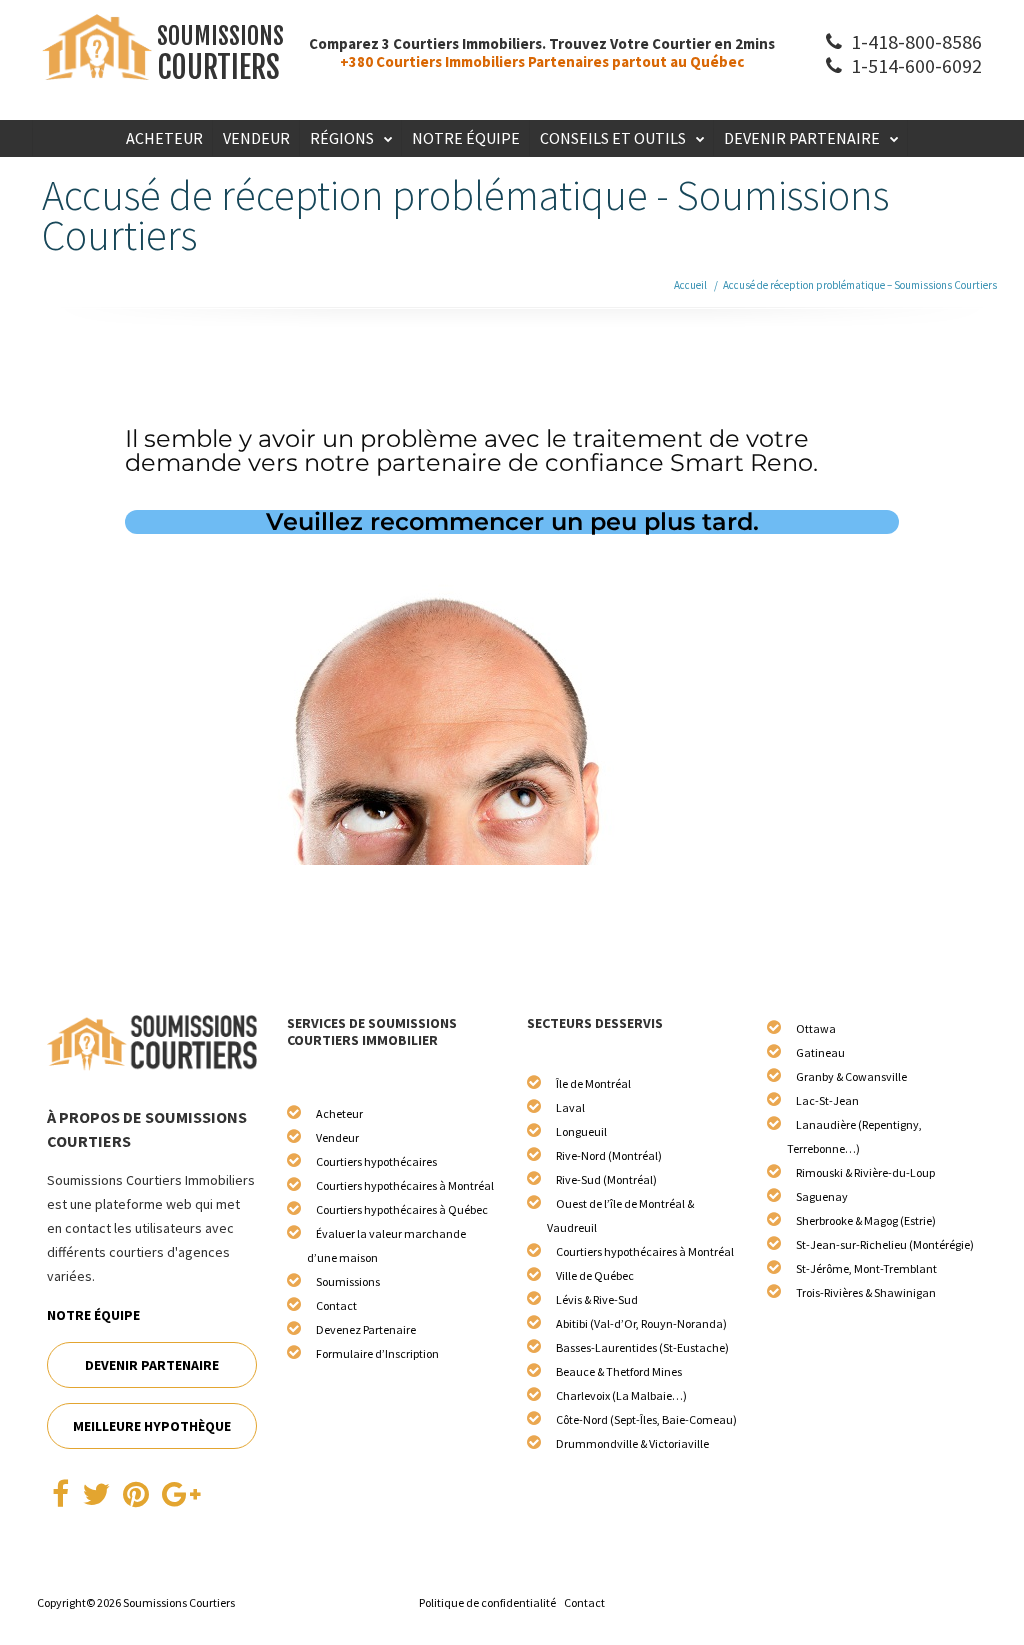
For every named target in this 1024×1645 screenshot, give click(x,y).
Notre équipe (466, 138)
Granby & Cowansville (851, 1076)
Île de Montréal (593, 1083)
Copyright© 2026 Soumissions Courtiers (136, 1602)
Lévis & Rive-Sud (597, 1299)
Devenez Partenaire (366, 1329)
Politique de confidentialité (487, 1602)
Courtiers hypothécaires (376, 1161)
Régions (342, 138)
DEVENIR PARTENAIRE (152, 1365)
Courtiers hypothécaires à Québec (402, 1209)
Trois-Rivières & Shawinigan (866, 1292)
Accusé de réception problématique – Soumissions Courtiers (860, 285)
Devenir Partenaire (802, 138)
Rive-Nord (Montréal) (609, 1155)
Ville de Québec (595, 1275)
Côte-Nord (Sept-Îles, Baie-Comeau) (646, 1419)
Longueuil (581, 1131)
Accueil (690, 285)
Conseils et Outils (613, 138)
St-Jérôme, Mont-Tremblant (866, 1268)
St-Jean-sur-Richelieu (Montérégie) (885, 1244)
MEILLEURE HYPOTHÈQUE (152, 1426)
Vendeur (256, 138)
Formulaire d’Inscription (377, 1353)
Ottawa (816, 1028)
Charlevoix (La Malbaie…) (621, 1395)
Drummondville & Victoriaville (632, 1443)
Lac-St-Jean (827, 1100)
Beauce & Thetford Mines (619, 1371)
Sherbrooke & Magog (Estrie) (866, 1220)
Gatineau (820, 1052)
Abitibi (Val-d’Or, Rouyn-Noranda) (641, 1323)
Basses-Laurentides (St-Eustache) (642, 1347)
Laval (570, 1107)
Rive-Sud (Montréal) (606, 1179)
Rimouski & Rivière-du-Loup (865, 1172)
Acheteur (164, 138)
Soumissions (348, 1281)
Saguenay (822, 1196)
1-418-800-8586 (914, 41)
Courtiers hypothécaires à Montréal (405, 1185)
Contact (336, 1305)
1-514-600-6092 (914, 65)
